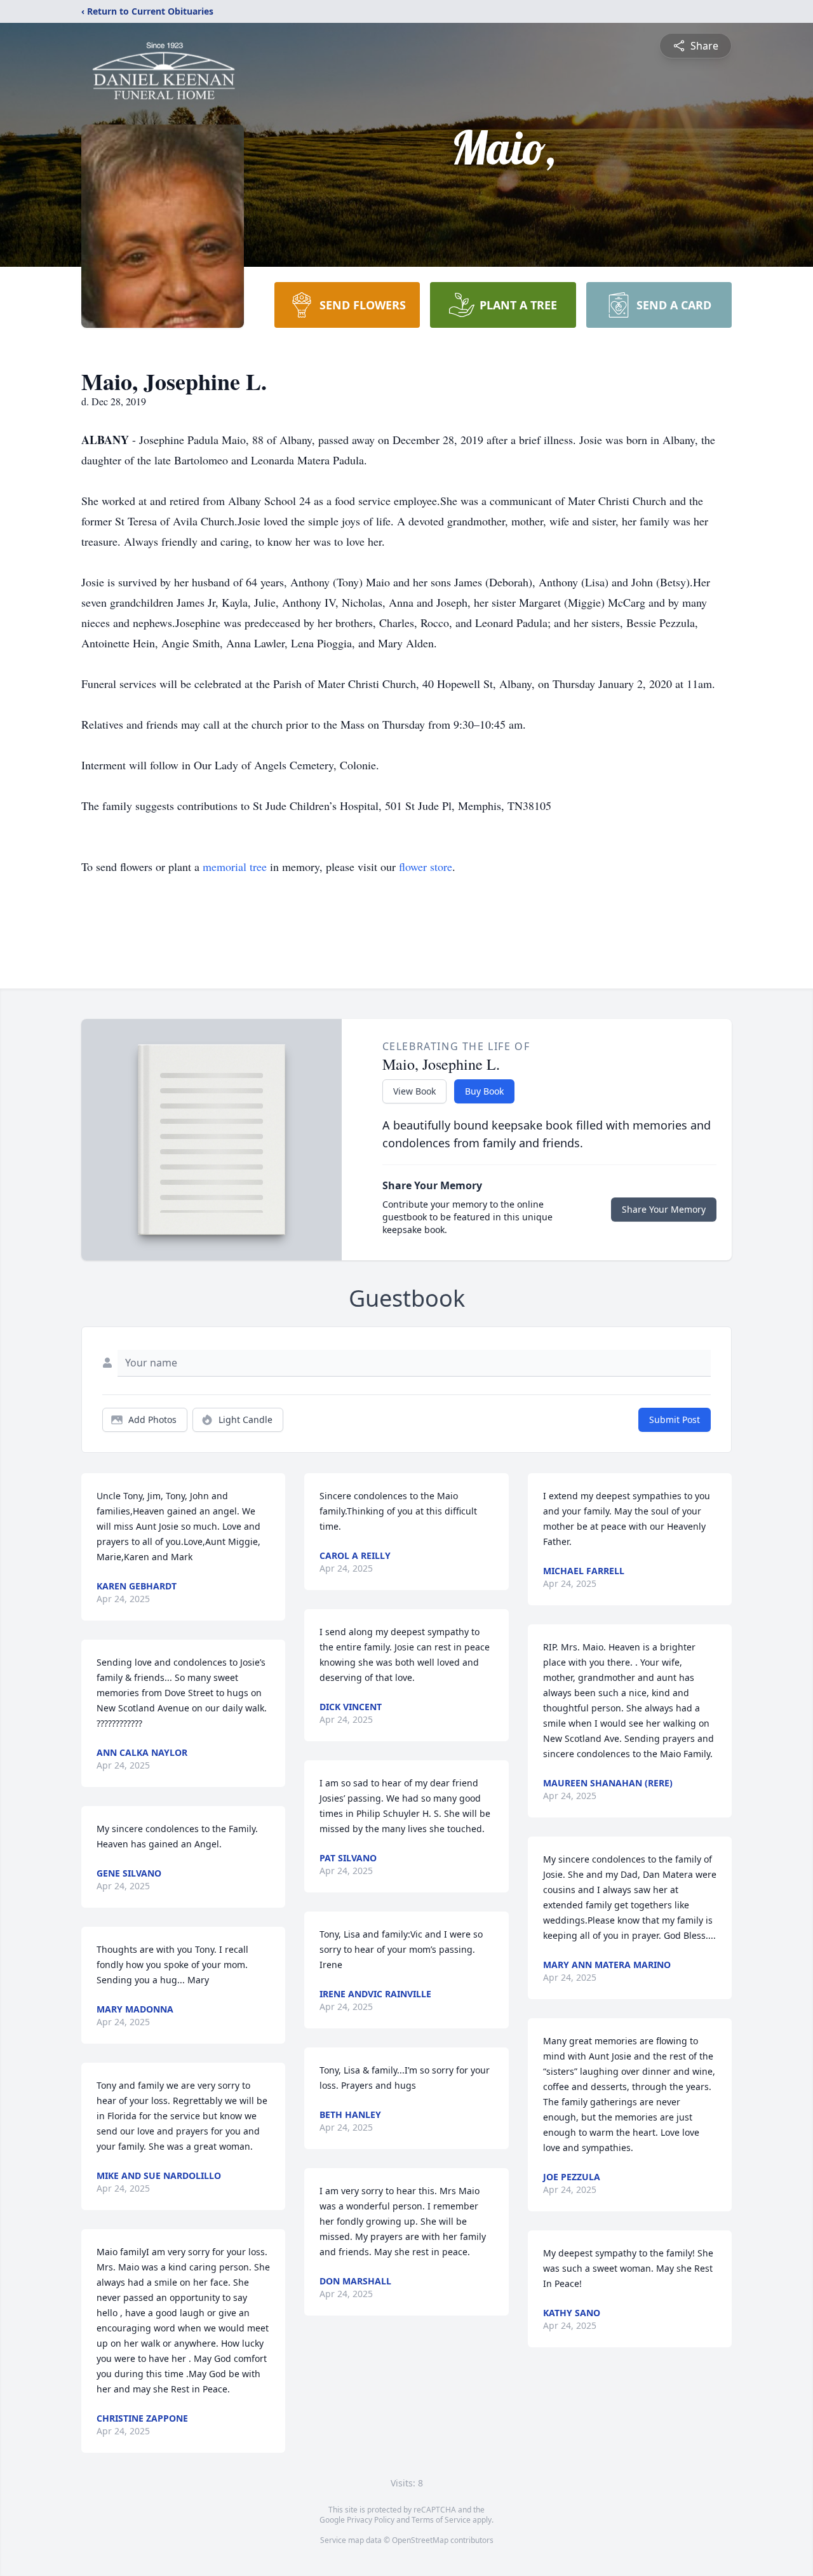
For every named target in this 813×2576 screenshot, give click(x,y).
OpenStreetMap (420, 2540)
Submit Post (675, 1419)
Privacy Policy (371, 2520)
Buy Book (484, 1091)
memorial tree (235, 867)
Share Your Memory (664, 1209)
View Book (414, 1091)
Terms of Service (441, 2520)
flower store (426, 867)
